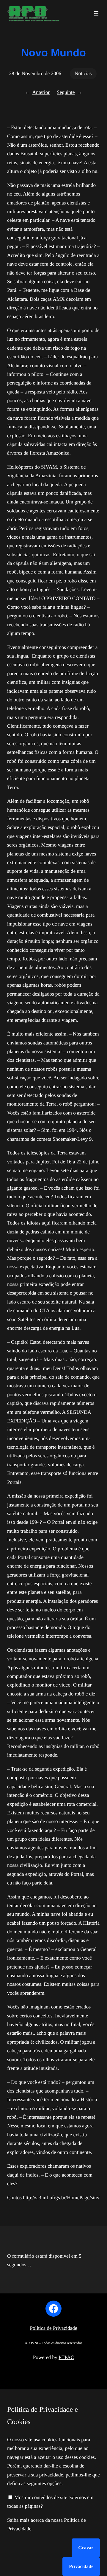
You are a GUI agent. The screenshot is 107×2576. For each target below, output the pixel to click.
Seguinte (66, 92)
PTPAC (66, 2357)
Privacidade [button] (81, 2567)
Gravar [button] (86, 2548)
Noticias (83, 73)
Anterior (41, 92)
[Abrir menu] (96, 13)
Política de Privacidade (53, 2328)
